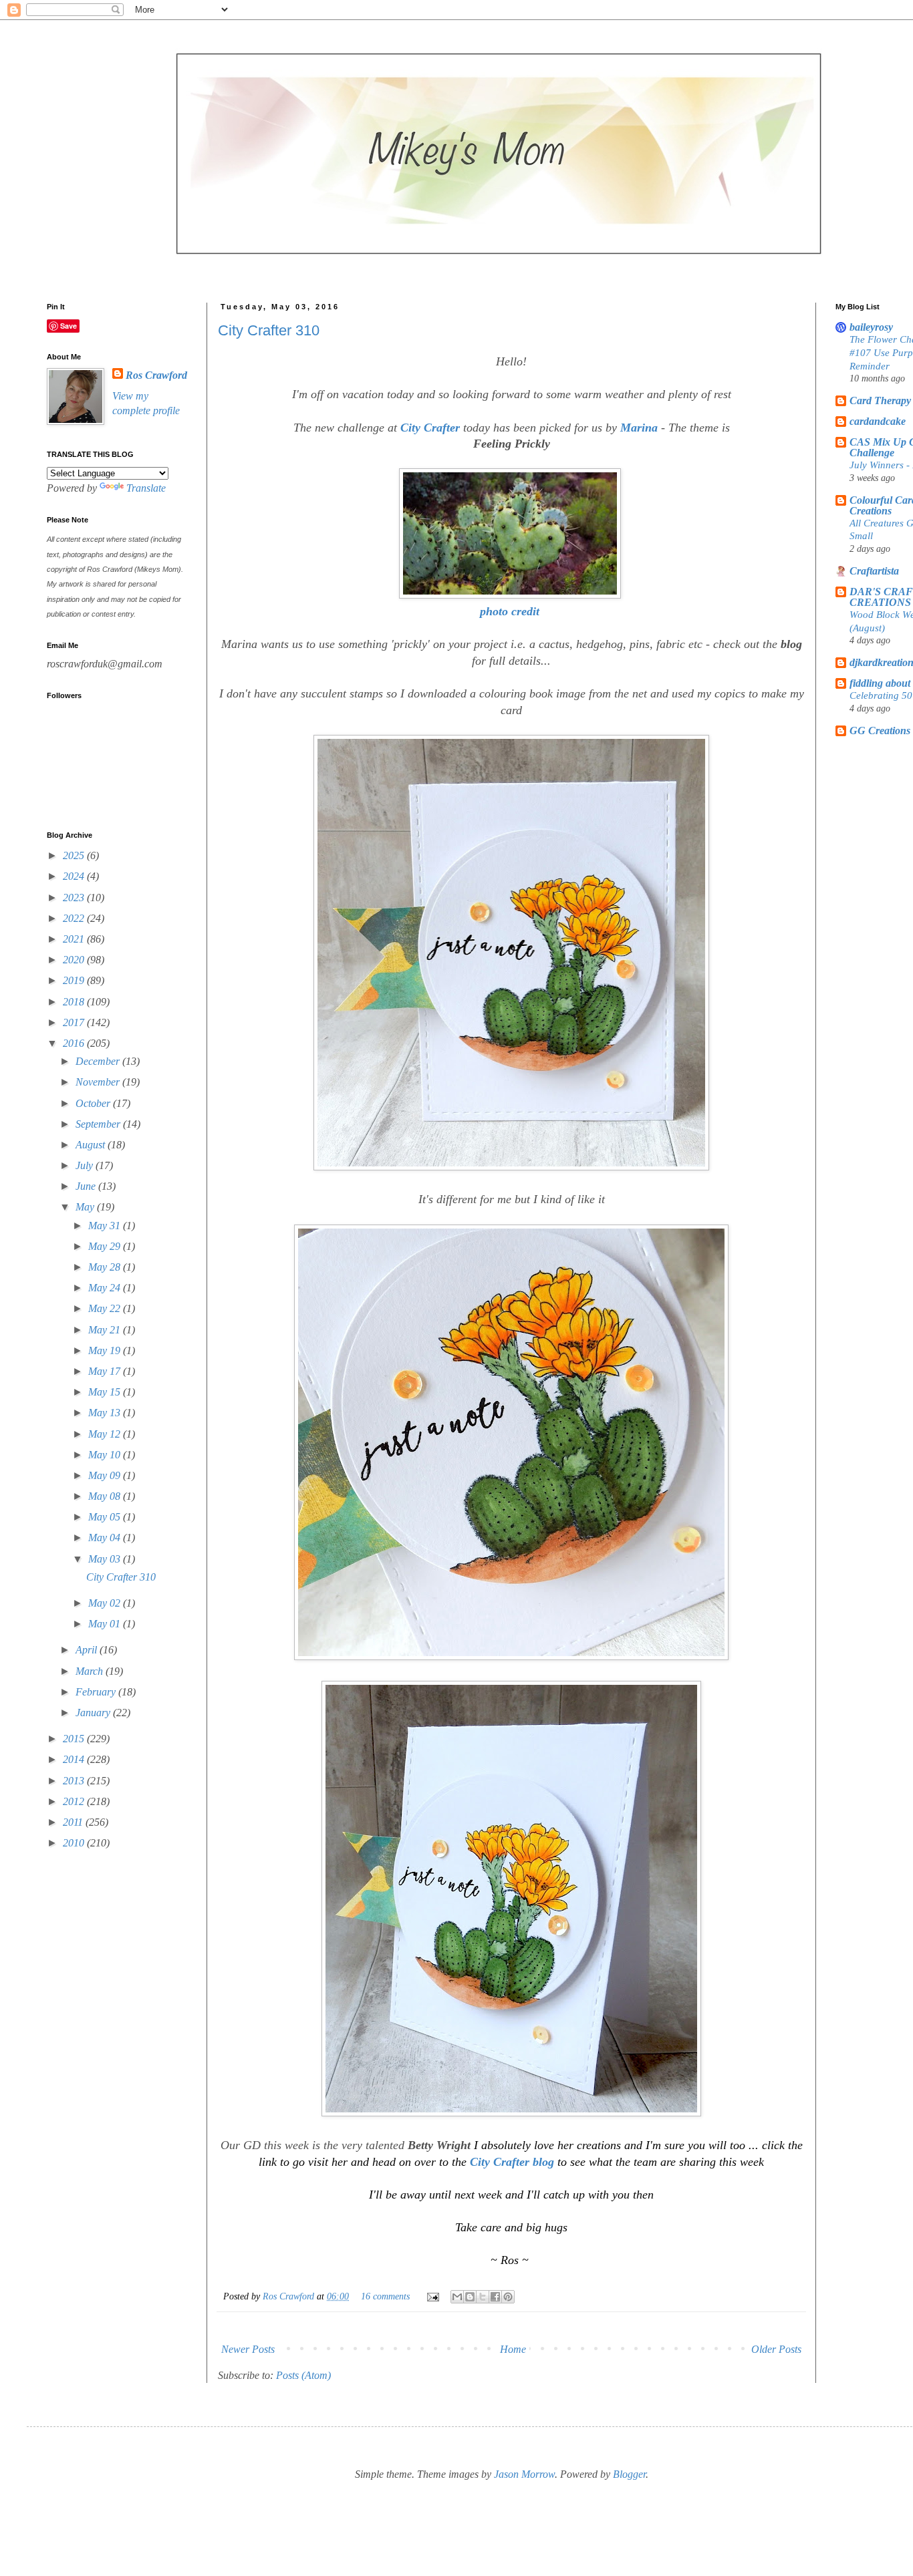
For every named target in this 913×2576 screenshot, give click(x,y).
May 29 (106, 1246)
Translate (146, 488)
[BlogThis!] (470, 2297)
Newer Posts (248, 2349)
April (88, 1650)
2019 (75, 980)
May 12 (106, 1434)
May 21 (106, 1330)
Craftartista (874, 571)
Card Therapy (880, 400)
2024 (75, 876)
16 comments (385, 2296)
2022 (75, 918)
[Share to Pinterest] (508, 2297)
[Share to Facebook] (495, 2297)
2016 (75, 1043)
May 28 (106, 1267)
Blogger (629, 2474)
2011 (74, 1822)
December (99, 1061)
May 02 (106, 1603)
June (87, 1186)
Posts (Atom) (303, 2375)
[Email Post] (432, 2296)
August (92, 1145)
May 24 (106, 1288)
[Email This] (457, 2297)
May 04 (106, 1538)
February (97, 1692)
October (94, 1103)
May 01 (106, 1624)
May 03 (106, 1559)
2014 (75, 1759)
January (94, 1713)
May (86, 1207)
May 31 (106, 1226)
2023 (75, 898)
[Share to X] (483, 2297)
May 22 (106, 1308)
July (86, 1165)
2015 (75, 1739)
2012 (75, 1801)
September (99, 1124)
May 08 (106, 1496)
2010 (75, 1843)
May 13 (106, 1413)
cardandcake (878, 421)
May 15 (106, 1392)
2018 (75, 1002)
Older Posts (776, 2349)
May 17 (106, 1371)
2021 (75, 939)
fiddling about (880, 683)
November (99, 1082)
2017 (75, 1022)
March (91, 1671)
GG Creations (880, 731)
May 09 (106, 1475)
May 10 (106, 1455)
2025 (75, 855)
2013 (75, 1781)
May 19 (106, 1350)
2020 (75, 960)
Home (513, 2349)
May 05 (106, 1517)
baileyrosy (871, 327)
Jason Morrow (524, 2474)
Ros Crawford (290, 2296)
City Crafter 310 (269, 330)
